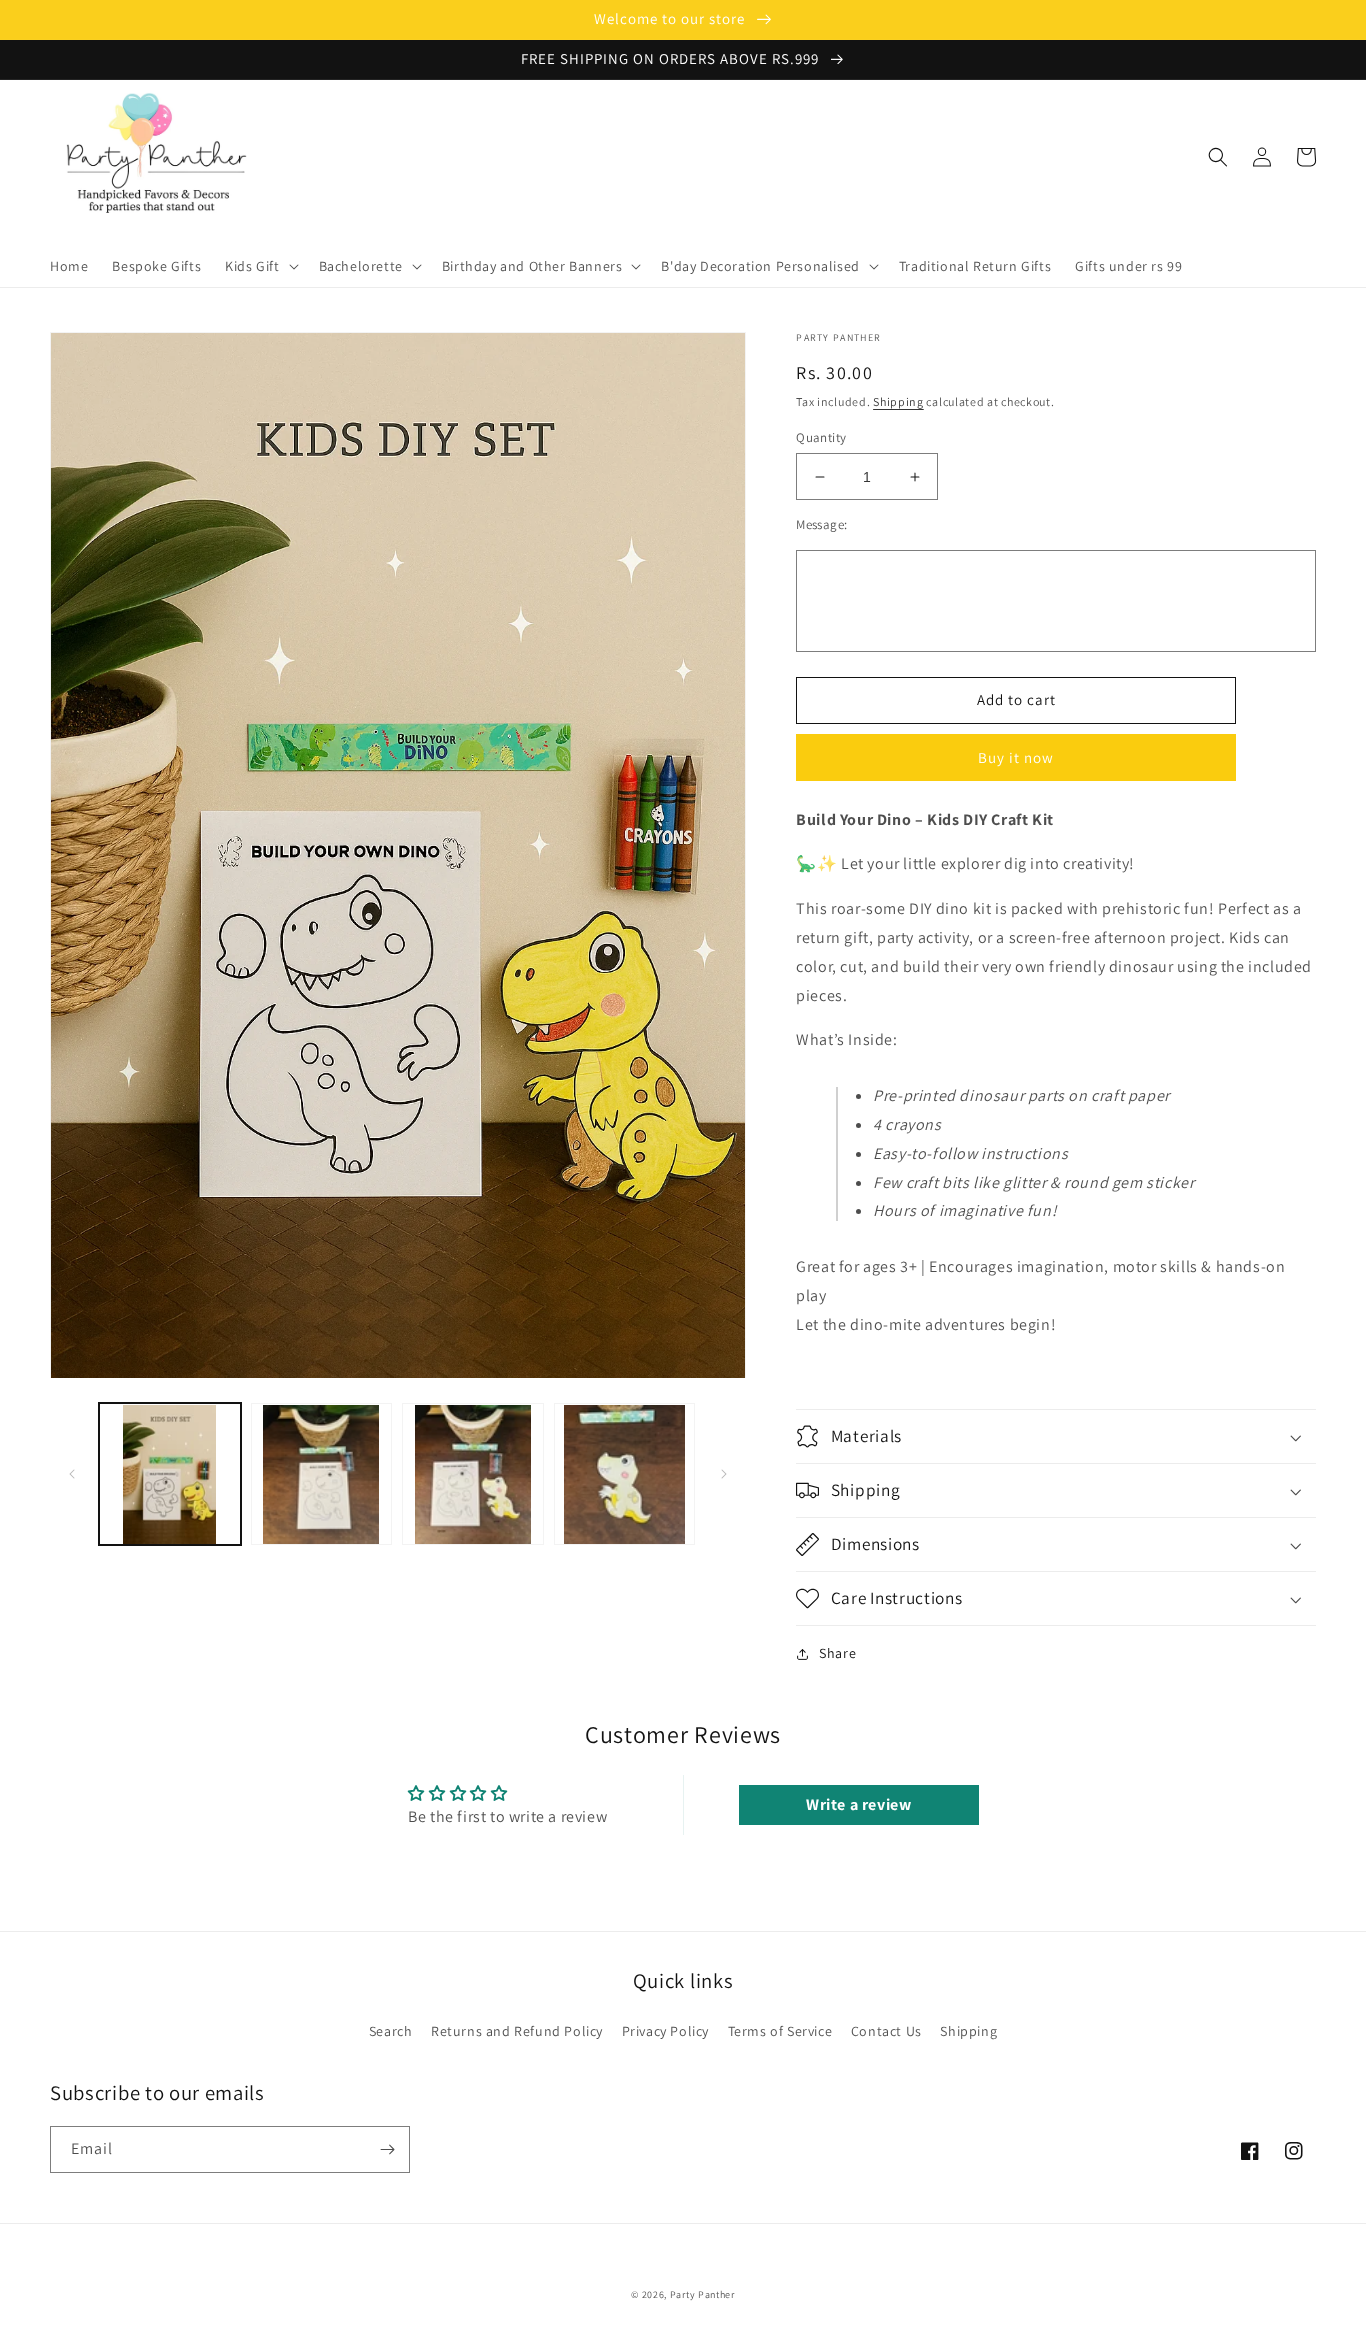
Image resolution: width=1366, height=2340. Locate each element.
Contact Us (886, 2031)
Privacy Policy (665, 2031)
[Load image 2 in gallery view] (322, 1475)
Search (391, 2031)
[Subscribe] (387, 2149)
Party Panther (702, 2294)
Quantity (821, 437)
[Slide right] (724, 1474)
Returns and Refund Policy (517, 2031)
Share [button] (837, 1653)
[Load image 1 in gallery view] (170, 1475)
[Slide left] (72, 1474)
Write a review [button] (858, 1804)
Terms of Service (780, 2031)
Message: (821, 524)
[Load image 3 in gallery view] (473, 1475)
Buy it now (1016, 757)
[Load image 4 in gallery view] (625, 1475)
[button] (259, 266)
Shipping (898, 401)
